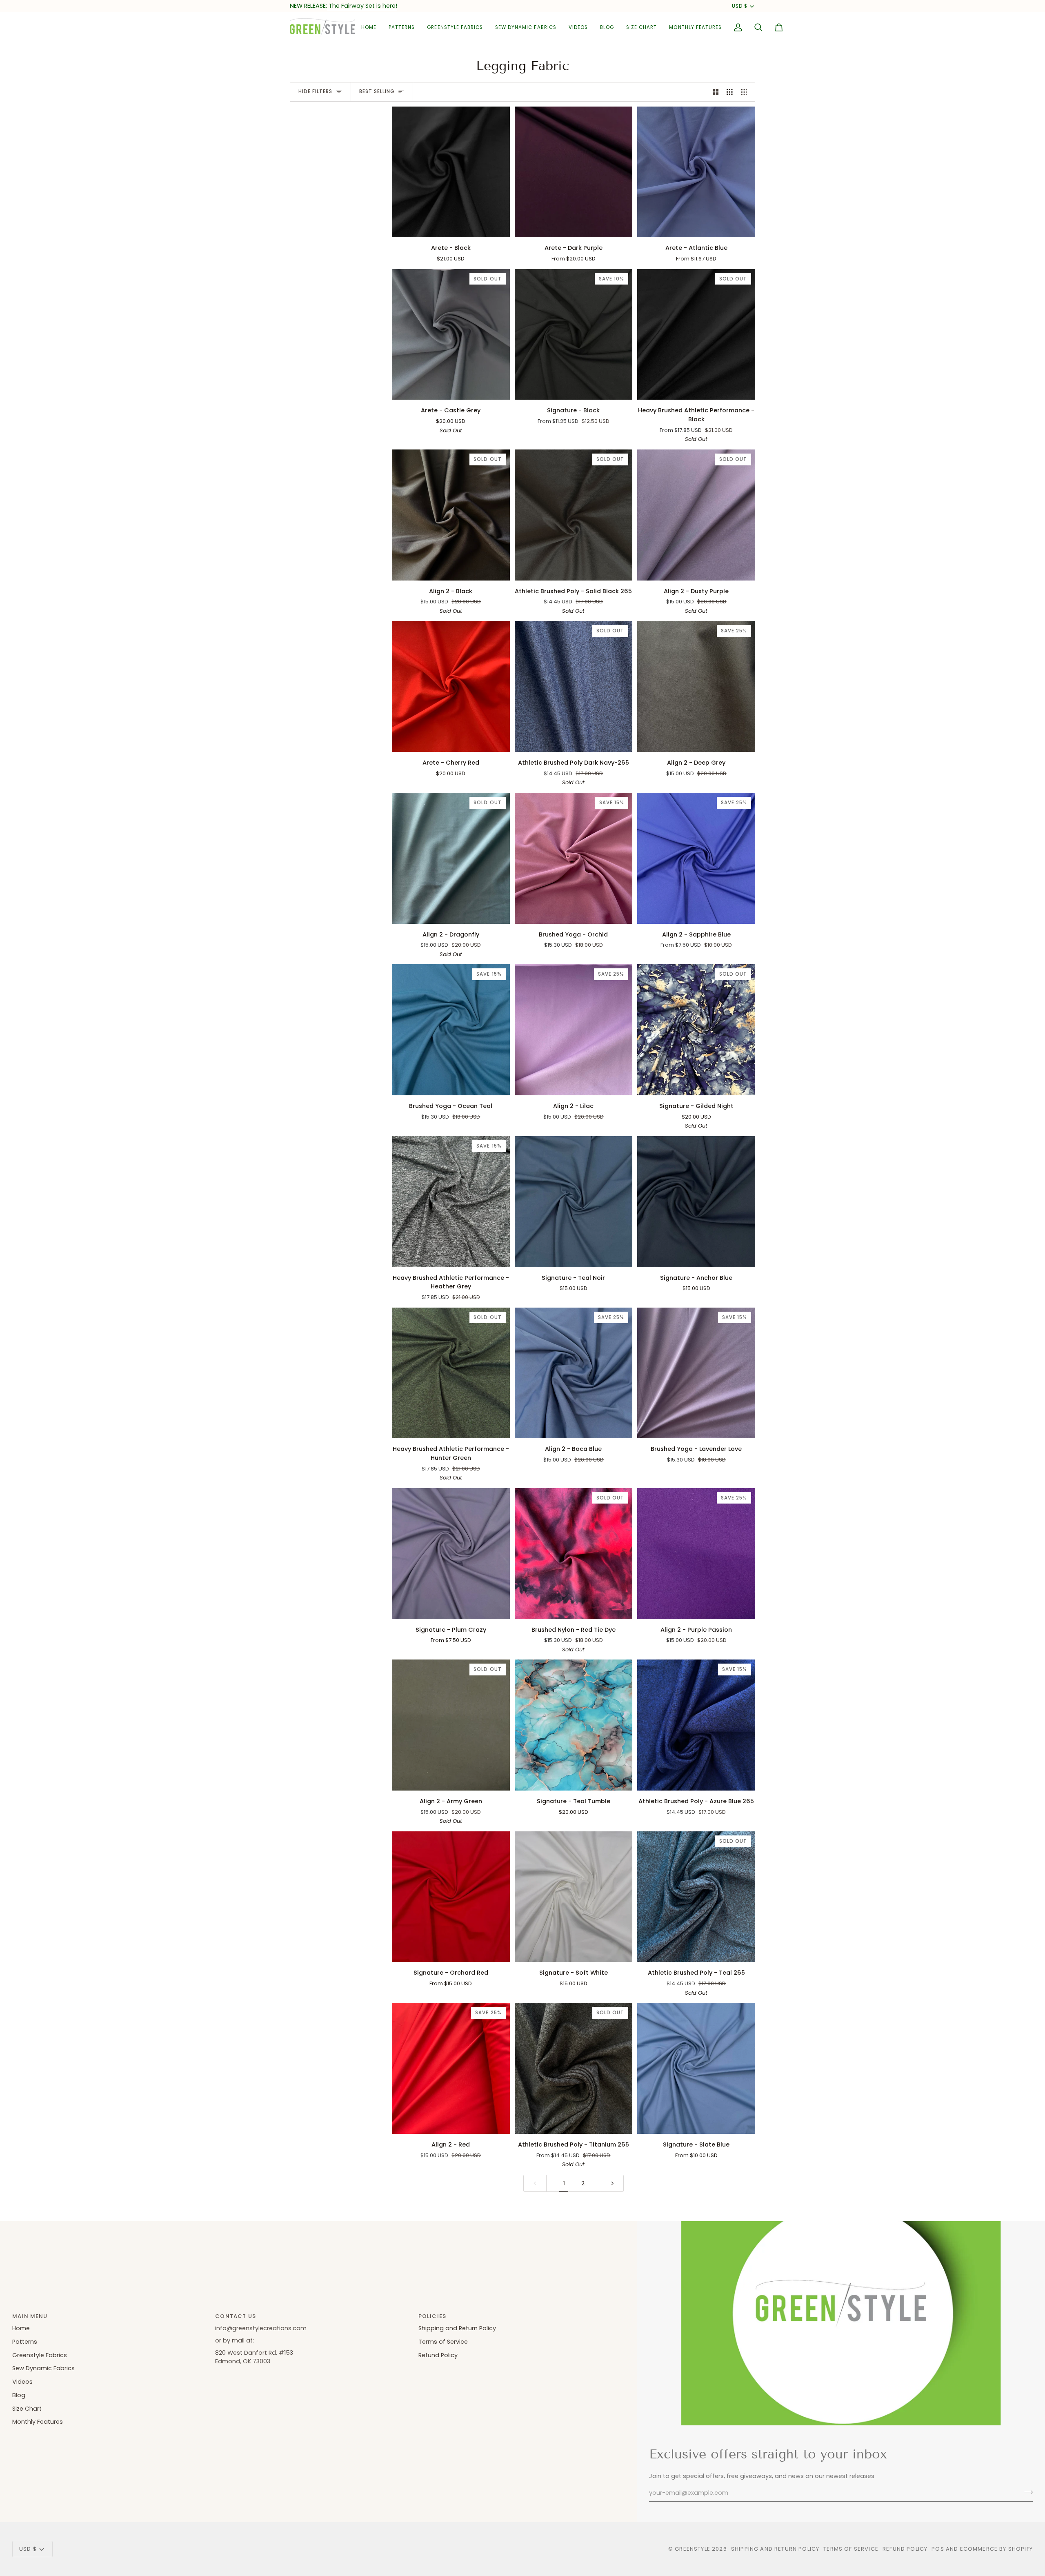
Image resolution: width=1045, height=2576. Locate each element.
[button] (402, 28)
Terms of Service (443, 2342)
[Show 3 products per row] (730, 92)
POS (938, 2549)
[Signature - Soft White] (574, 1897)
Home (21, 2328)
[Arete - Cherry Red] (451, 686)
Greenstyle (693, 2549)
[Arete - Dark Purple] (574, 172)
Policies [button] (432, 2316)
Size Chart (27, 2409)
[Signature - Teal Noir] (574, 1202)
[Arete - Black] (451, 172)
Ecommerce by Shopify (996, 2549)
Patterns (25, 2342)
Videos (22, 2382)
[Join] (1026, 2492)
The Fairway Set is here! (362, 6)
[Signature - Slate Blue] (696, 2068)
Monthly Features (38, 2422)
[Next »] (613, 2183)
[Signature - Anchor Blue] (696, 1202)
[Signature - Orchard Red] (451, 1897)
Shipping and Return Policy (457, 2328)
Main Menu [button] (30, 2316)
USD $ (740, 6)
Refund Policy (438, 2355)
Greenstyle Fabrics (40, 2355)
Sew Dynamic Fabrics (43, 2368)
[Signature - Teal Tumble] (574, 1725)
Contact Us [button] (236, 2316)
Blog (19, 2395)
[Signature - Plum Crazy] (451, 1554)
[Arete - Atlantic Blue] (696, 172)
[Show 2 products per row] (716, 92)
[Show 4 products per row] (746, 92)
